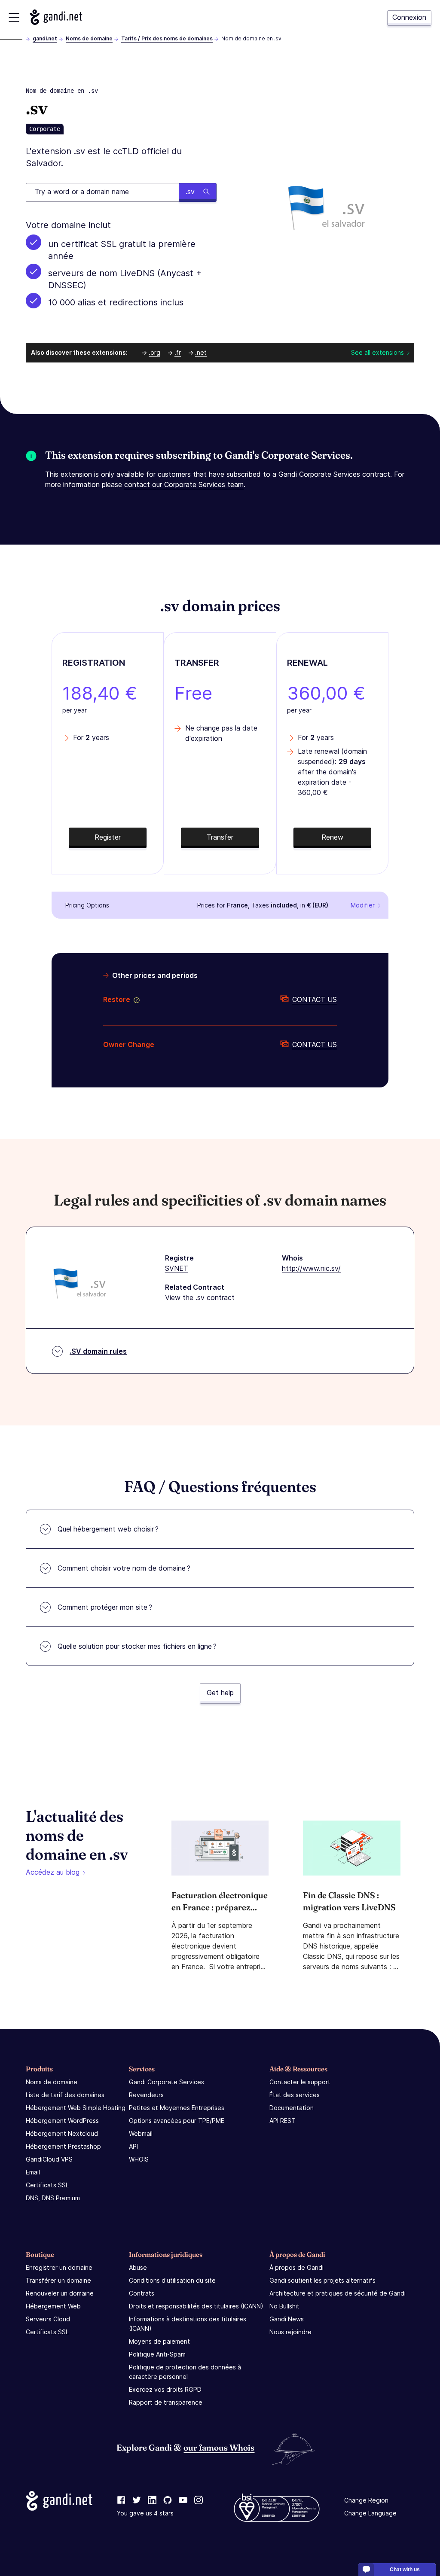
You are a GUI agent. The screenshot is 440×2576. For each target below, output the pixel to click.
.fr (178, 352)
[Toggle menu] (14, 17)
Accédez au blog (53, 1872)
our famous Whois (219, 2447)
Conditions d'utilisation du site (172, 2280)
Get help (220, 1693)
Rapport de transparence (166, 2402)
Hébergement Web (53, 2306)
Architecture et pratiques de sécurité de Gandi (338, 2293)
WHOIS (139, 2159)
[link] (121, 2500)
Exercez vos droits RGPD (165, 2389)
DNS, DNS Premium (53, 2198)
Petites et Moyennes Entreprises (177, 2108)
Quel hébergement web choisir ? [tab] (108, 1529)
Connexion (409, 17)
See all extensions (377, 352)
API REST (283, 2121)
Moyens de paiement (159, 2341)
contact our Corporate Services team (184, 484)
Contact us (315, 999)
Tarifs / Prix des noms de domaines (167, 38)
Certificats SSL (47, 2185)
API (133, 2146)
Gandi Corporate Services (167, 2082)
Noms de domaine (89, 38)
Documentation (292, 2108)
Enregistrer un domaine (59, 2267)
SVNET (177, 1268)
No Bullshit (284, 2306)
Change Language (370, 2513)
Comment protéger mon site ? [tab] (105, 1607)
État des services (295, 2095)
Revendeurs (146, 2095)
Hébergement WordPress (62, 2121)
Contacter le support (300, 2082)
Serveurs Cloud (48, 2319)
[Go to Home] (56, 17)
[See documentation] (135, 999)
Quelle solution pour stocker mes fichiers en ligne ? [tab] (137, 1646)
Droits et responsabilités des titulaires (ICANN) (196, 2306)
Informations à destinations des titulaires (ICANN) (188, 2324)
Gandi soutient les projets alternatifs (322, 2280)
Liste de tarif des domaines (65, 2095)
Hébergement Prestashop (63, 2146)
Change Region (366, 2500)
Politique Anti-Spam (157, 2354)
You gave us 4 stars (145, 2513)
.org (154, 352)
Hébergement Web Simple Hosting (76, 2108)
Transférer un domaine (58, 2280)
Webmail (141, 2133)
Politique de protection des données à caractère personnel (185, 2372)
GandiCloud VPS (49, 2159)
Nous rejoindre (290, 2332)
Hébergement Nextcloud (62, 2133)
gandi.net (45, 38)
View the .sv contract (200, 1297)
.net (201, 352)
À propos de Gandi (296, 2267)
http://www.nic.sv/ (311, 1268)
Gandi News (287, 2319)
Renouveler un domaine (60, 2293)
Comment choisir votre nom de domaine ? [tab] (124, 1568)
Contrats (142, 2293)
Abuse (138, 2267)
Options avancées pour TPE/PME (177, 2121)
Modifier (363, 905)
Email (33, 2172)
